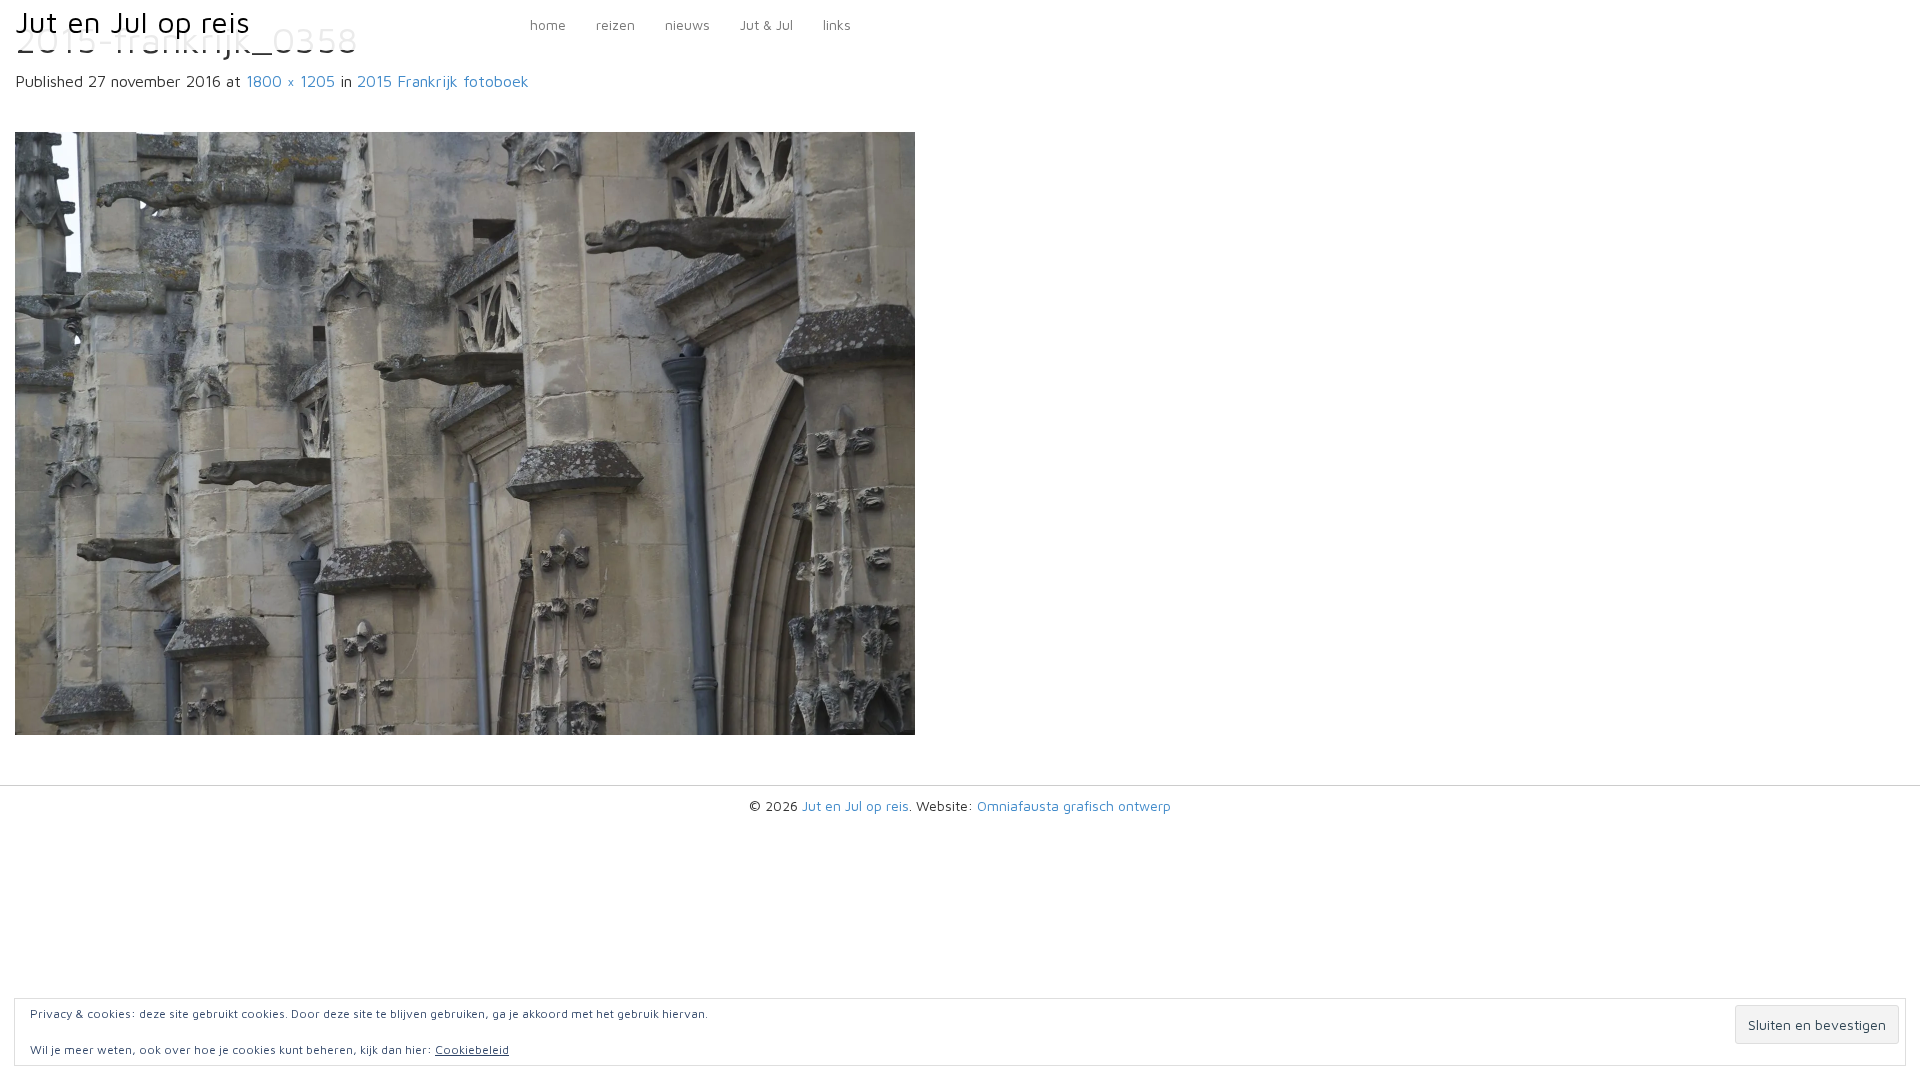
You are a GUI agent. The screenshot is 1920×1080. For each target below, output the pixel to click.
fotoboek (443, 81)
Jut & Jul (766, 24)
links (837, 24)
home (548, 24)
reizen (615, 24)
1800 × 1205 (290, 81)
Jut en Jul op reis (132, 21)
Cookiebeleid (472, 1049)
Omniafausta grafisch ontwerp (1074, 805)
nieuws (687, 24)
